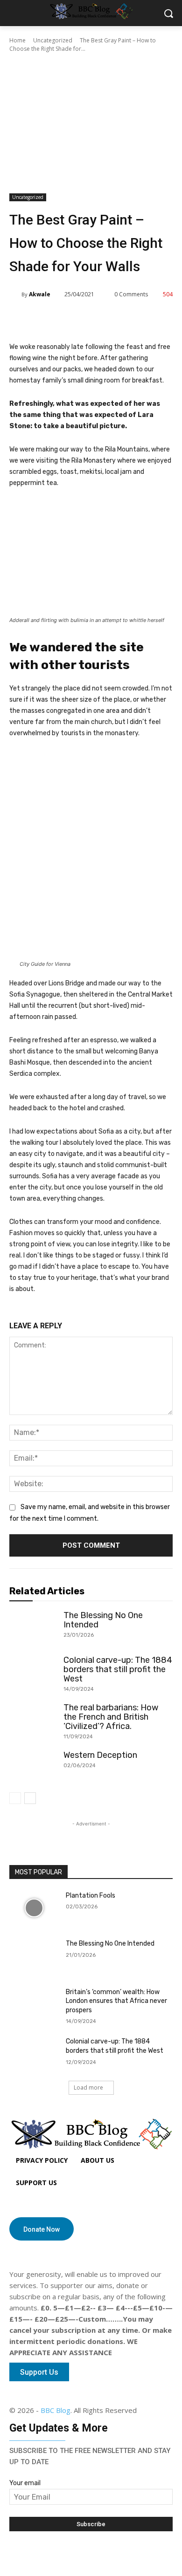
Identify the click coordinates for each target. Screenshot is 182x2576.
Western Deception (100, 1755)
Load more (88, 2087)
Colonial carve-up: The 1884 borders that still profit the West (118, 1669)
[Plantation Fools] (34, 1908)
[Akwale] (15, 294)
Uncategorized (53, 40)
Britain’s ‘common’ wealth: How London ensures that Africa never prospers (116, 2001)
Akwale (40, 294)
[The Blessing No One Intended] (33, 1627)
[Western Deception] (33, 1767)
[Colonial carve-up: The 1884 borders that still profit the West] (33, 1672)
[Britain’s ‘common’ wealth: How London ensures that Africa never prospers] (34, 2005)
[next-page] (30, 1798)
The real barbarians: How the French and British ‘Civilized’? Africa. (111, 1717)
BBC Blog (56, 2410)
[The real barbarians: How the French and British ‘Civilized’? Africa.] (33, 1719)
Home (17, 40)
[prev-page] (15, 1798)
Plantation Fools (91, 1896)
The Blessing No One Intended (103, 1620)
